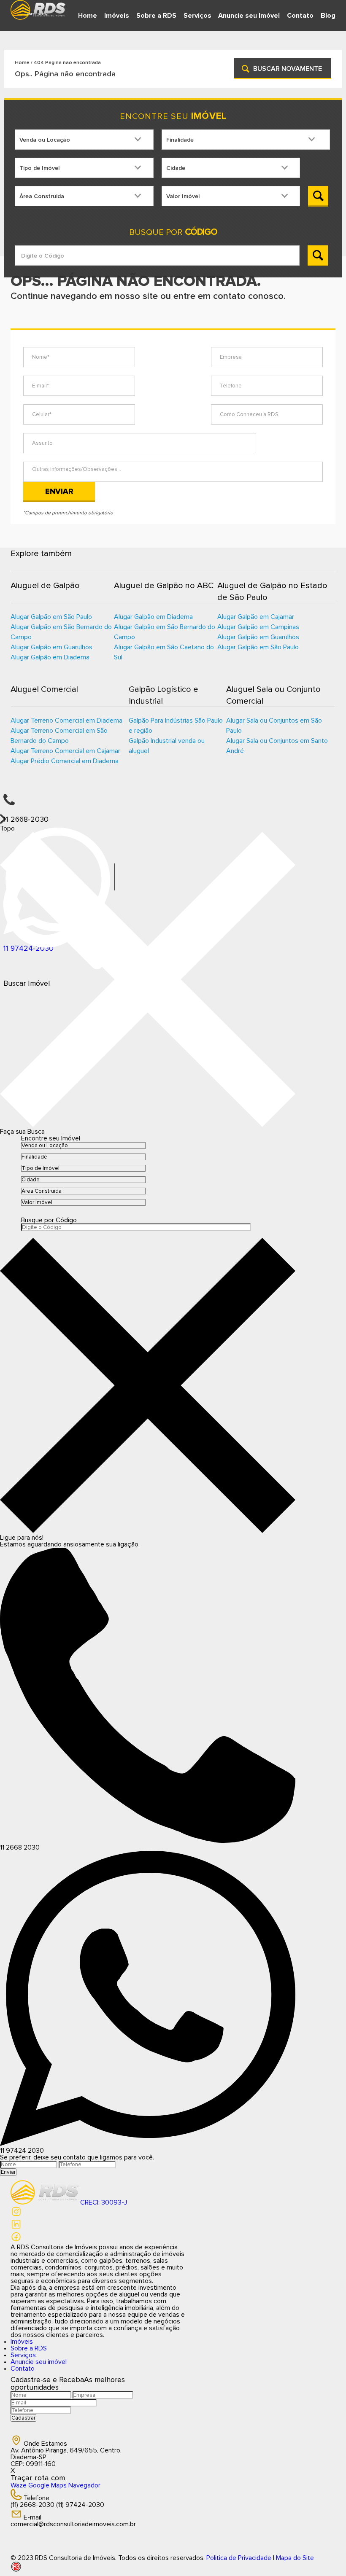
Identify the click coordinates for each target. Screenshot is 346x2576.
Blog (328, 16)
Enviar (59, 491)
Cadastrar (23, 2418)
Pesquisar (318, 196)
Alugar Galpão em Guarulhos (51, 647)
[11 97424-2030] (173, 841)
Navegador (84, 2485)
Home (88, 16)
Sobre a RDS (156, 16)
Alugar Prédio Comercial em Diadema (65, 761)
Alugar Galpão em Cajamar (256, 617)
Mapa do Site (295, 2558)
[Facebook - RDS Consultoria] (16, 2240)
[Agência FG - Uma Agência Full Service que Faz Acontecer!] (173, 2567)
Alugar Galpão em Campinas (258, 627)
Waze (19, 2485)
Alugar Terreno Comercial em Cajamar (65, 751)
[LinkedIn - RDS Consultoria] (16, 2228)
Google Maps (47, 2485)
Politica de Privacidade (239, 2558)
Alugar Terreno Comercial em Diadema (66, 721)
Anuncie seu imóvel (39, 2362)
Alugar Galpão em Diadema (50, 657)
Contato (300, 16)
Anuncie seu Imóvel (249, 16)
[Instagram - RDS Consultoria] (16, 2215)
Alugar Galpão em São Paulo (51, 617)
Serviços (197, 16)
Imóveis (117, 16)
